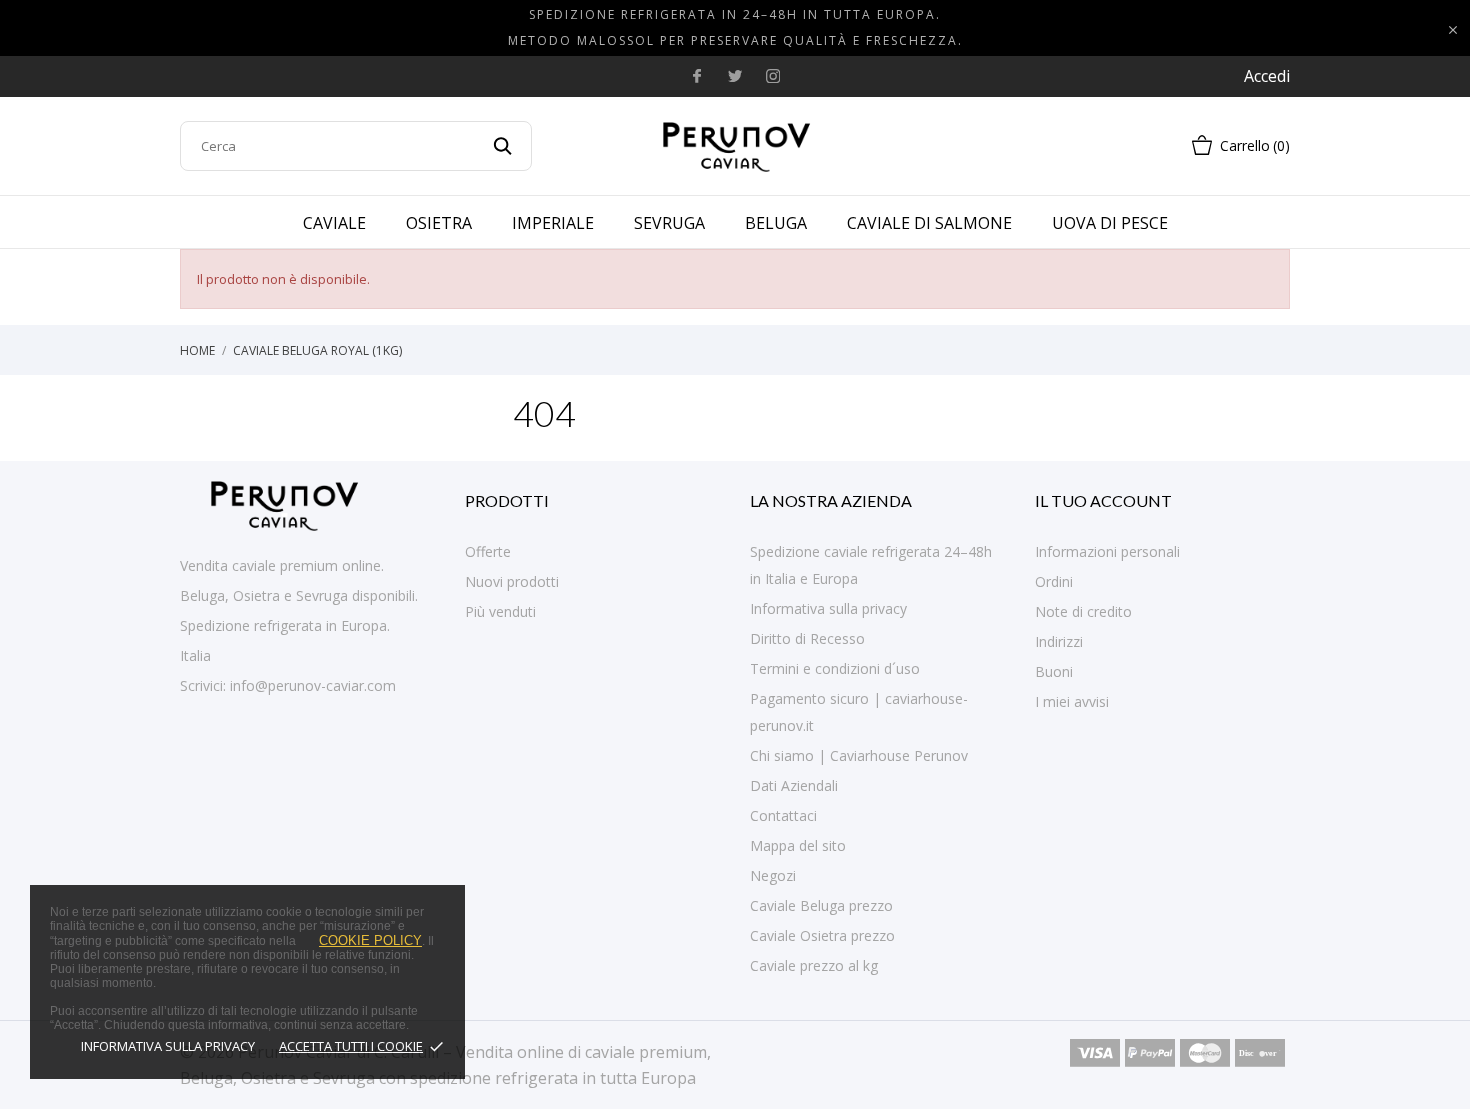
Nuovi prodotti (512, 581)
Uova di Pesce (1110, 223)
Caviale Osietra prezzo (822, 935)
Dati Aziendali (794, 785)
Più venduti (500, 611)
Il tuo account (1103, 500)
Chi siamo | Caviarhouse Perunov (859, 755)
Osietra (439, 223)
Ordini (1054, 581)
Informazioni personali (1107, 551)
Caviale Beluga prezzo (821, 905)
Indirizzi (1059, 641)
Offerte (488, 551)
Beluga (776, 223)
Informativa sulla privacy (168, 1046)
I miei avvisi (1072, 701)
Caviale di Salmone (929, 223)
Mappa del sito (798, 845)
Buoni (1054, 671)
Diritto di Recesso (807, 638)
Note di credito (1083, 611)
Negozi (773, 875)
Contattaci (783, 815)
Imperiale (553, 223)
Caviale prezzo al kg (814, 965)
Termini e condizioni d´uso (835, 668)
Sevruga (669, 223)
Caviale (334, 223)
